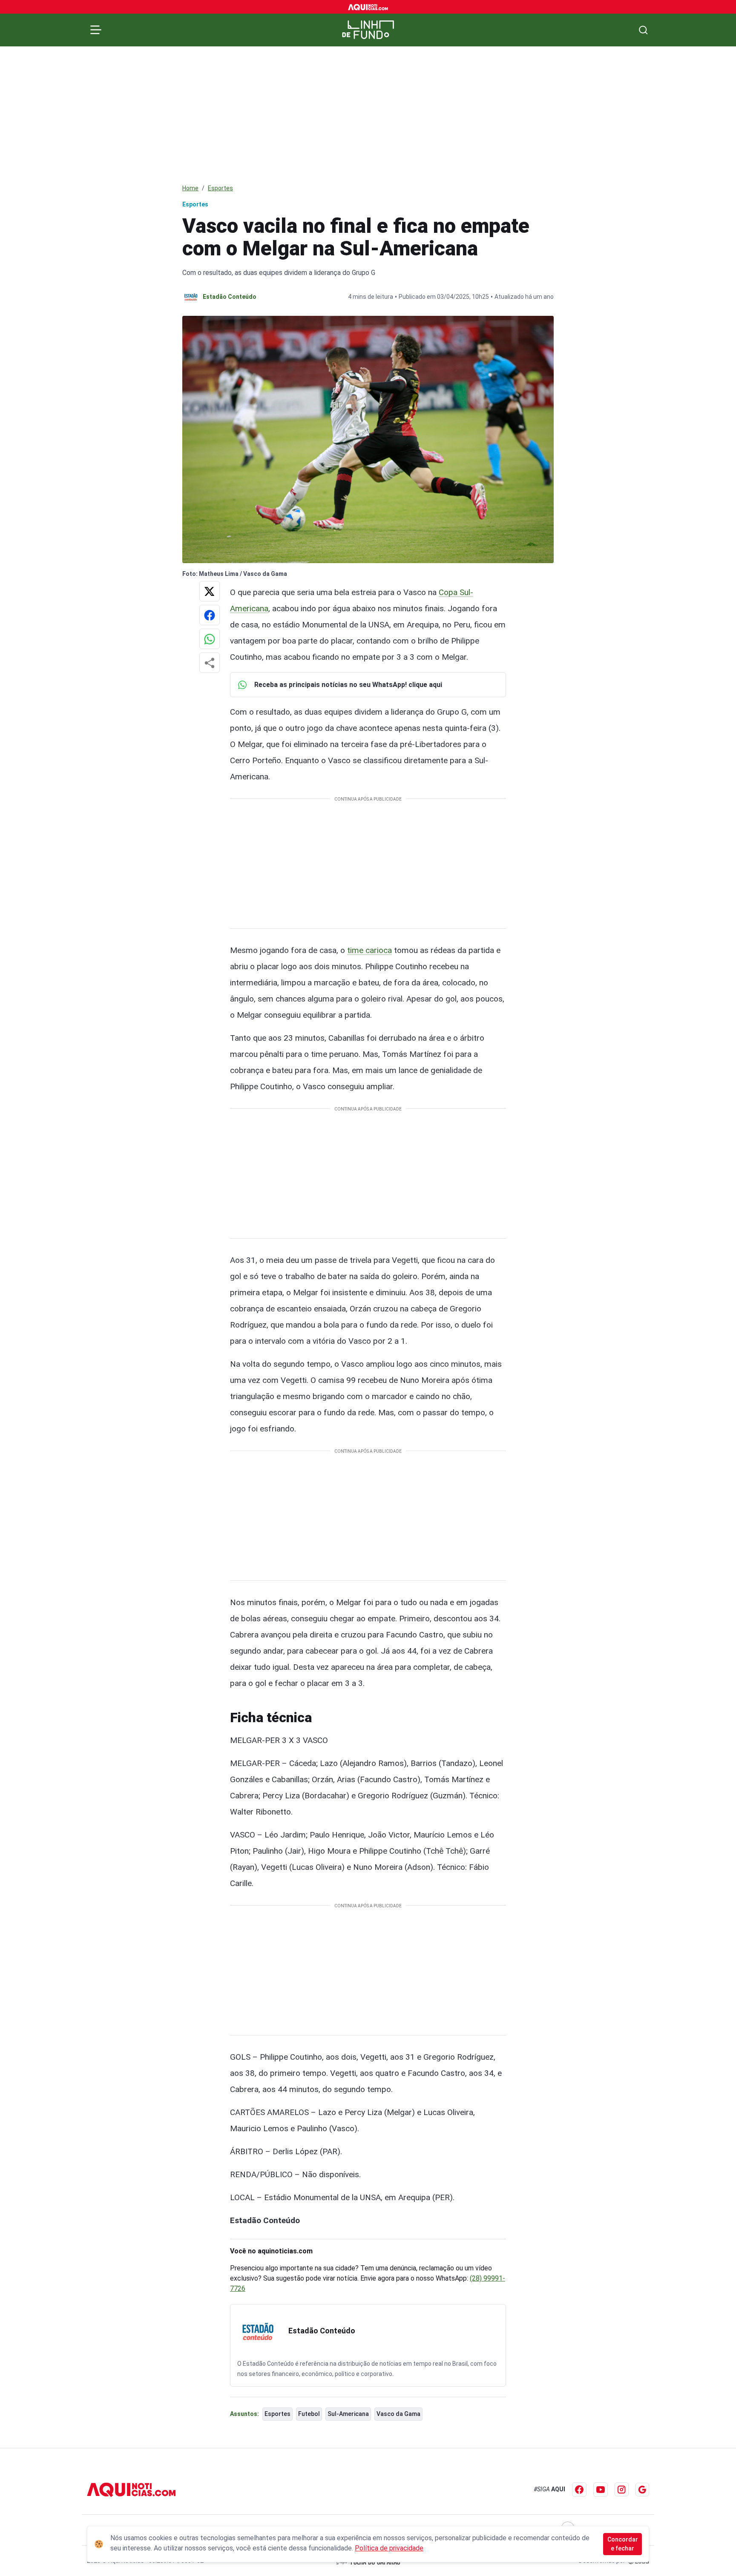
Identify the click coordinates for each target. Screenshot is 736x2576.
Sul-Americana (348, 2414)
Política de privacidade (389, 2548)
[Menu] (96, 30)
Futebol (309, 2414)
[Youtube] (601, 2490)
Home (190, 188)
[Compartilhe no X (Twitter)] (210, 591)
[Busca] (643, 30)
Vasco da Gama (398, 2414)
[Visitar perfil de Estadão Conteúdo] (258, 2332)
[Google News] (642, 2490)
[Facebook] (579, 2490)
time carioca (369, 950)
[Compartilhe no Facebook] (210, 615)
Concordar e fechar (623, 2544)
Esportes (220, 188)
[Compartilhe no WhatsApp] (210, 639)
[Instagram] (622, 2489)
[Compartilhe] (210, 663)
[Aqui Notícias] (368, 7)
